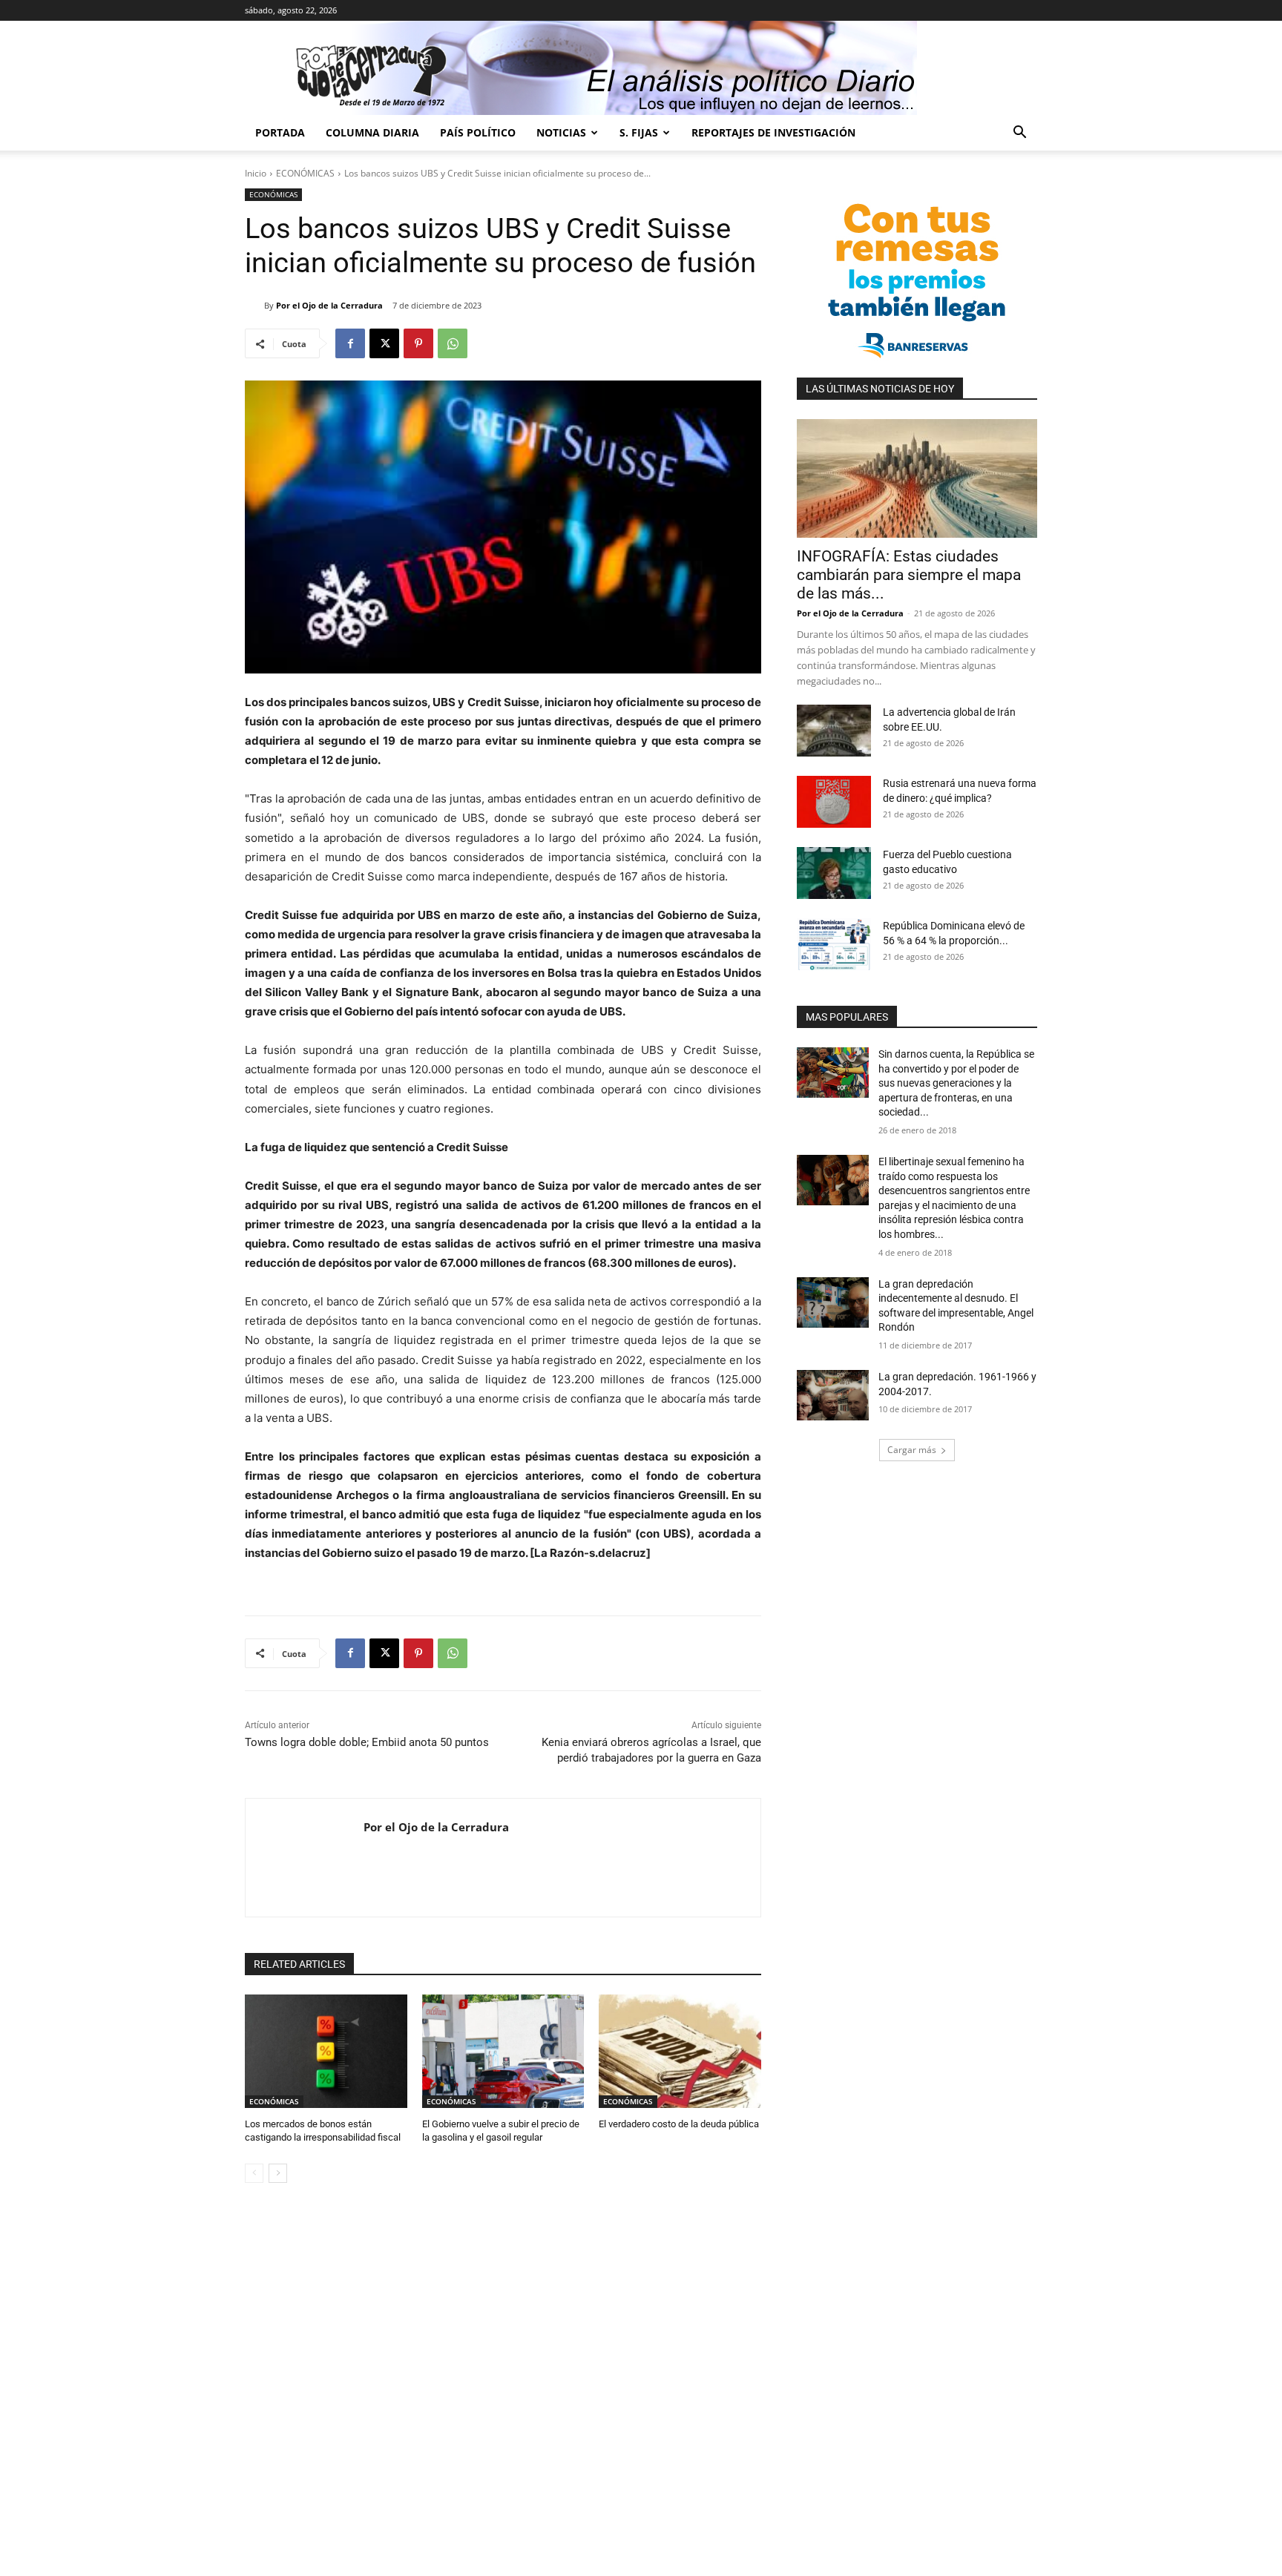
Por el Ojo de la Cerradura (329, 305)
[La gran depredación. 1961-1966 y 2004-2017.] (833, 1395)
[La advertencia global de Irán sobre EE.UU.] (834, 731)
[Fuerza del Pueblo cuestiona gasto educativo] (834, 873)
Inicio (256, 173)
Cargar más (912, 1450)
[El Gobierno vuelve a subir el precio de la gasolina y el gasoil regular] (503, 2051)
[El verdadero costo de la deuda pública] (680, 2051)
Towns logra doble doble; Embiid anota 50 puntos (367, 1742)
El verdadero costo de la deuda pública (679, 2124)
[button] (1019, 134)
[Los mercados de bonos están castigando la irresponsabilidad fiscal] (326, 2051)
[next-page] (278, 2173)
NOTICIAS (561, 132)
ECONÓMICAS (305, 173)
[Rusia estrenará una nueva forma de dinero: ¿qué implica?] (834, 802)
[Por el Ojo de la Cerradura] (254, 306)
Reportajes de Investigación (773, 132)
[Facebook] (350, 343)
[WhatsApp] (453, 343)
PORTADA (280, 132)
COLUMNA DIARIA (372, 132)
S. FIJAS (639, 132)
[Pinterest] (418, 343)
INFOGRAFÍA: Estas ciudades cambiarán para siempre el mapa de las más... (909, 575)
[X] (384, 343)
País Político (478, 132)
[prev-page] (254, 2173)
